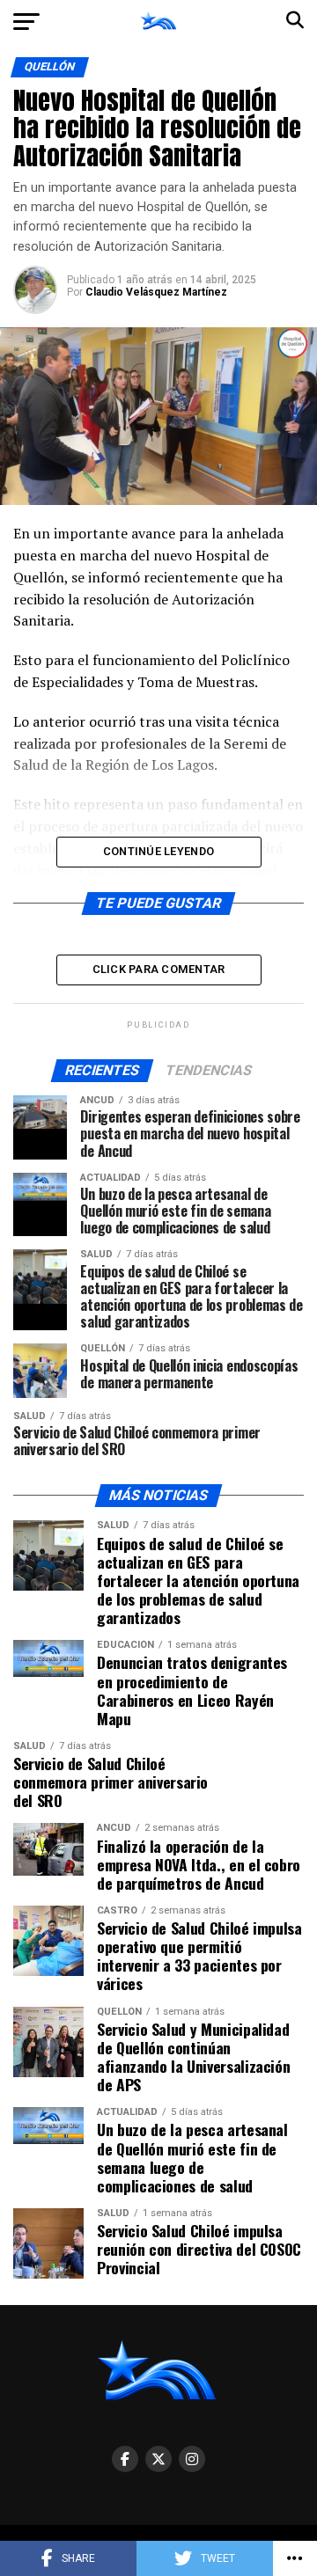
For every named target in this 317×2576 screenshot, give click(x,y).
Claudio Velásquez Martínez (156, 292)
